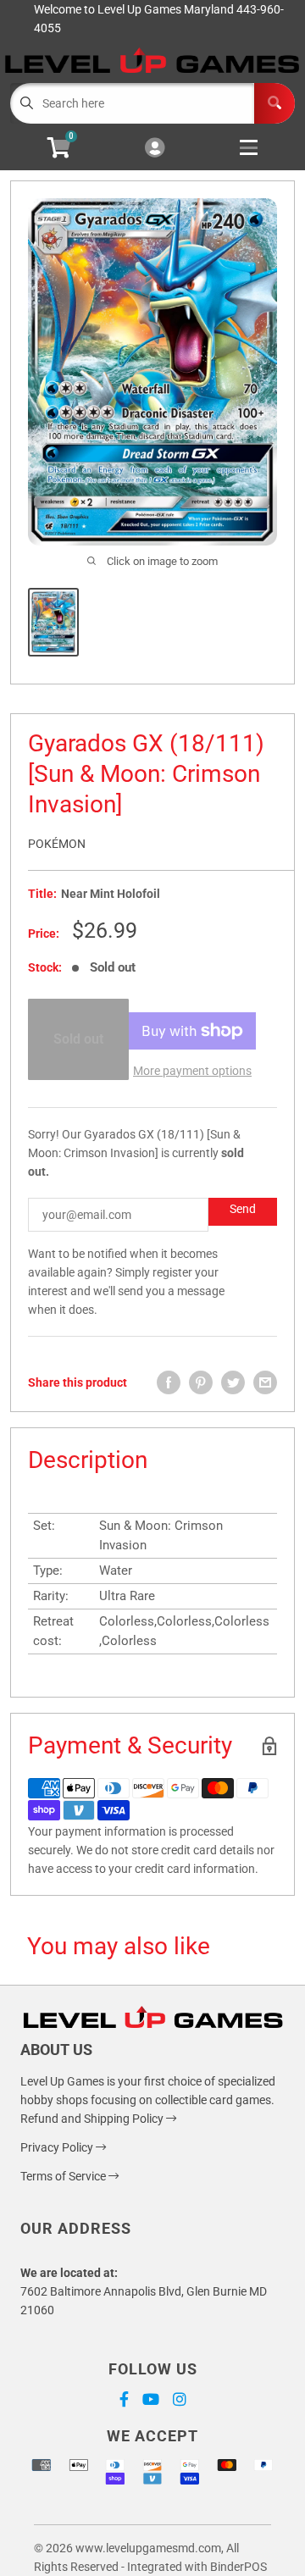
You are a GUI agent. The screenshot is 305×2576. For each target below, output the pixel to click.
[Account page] (155, 149)
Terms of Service (64, 2176)
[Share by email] (265, 1382)
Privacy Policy (58, 2147)
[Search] (274, 103)
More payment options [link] (192, 1071)
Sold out (78, 1039)
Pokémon (57, 844)
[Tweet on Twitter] (233, 1382)
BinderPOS (238, 2567)
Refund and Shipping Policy (93, 2119)
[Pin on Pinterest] (201, 1382)
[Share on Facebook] (169, 1382)
